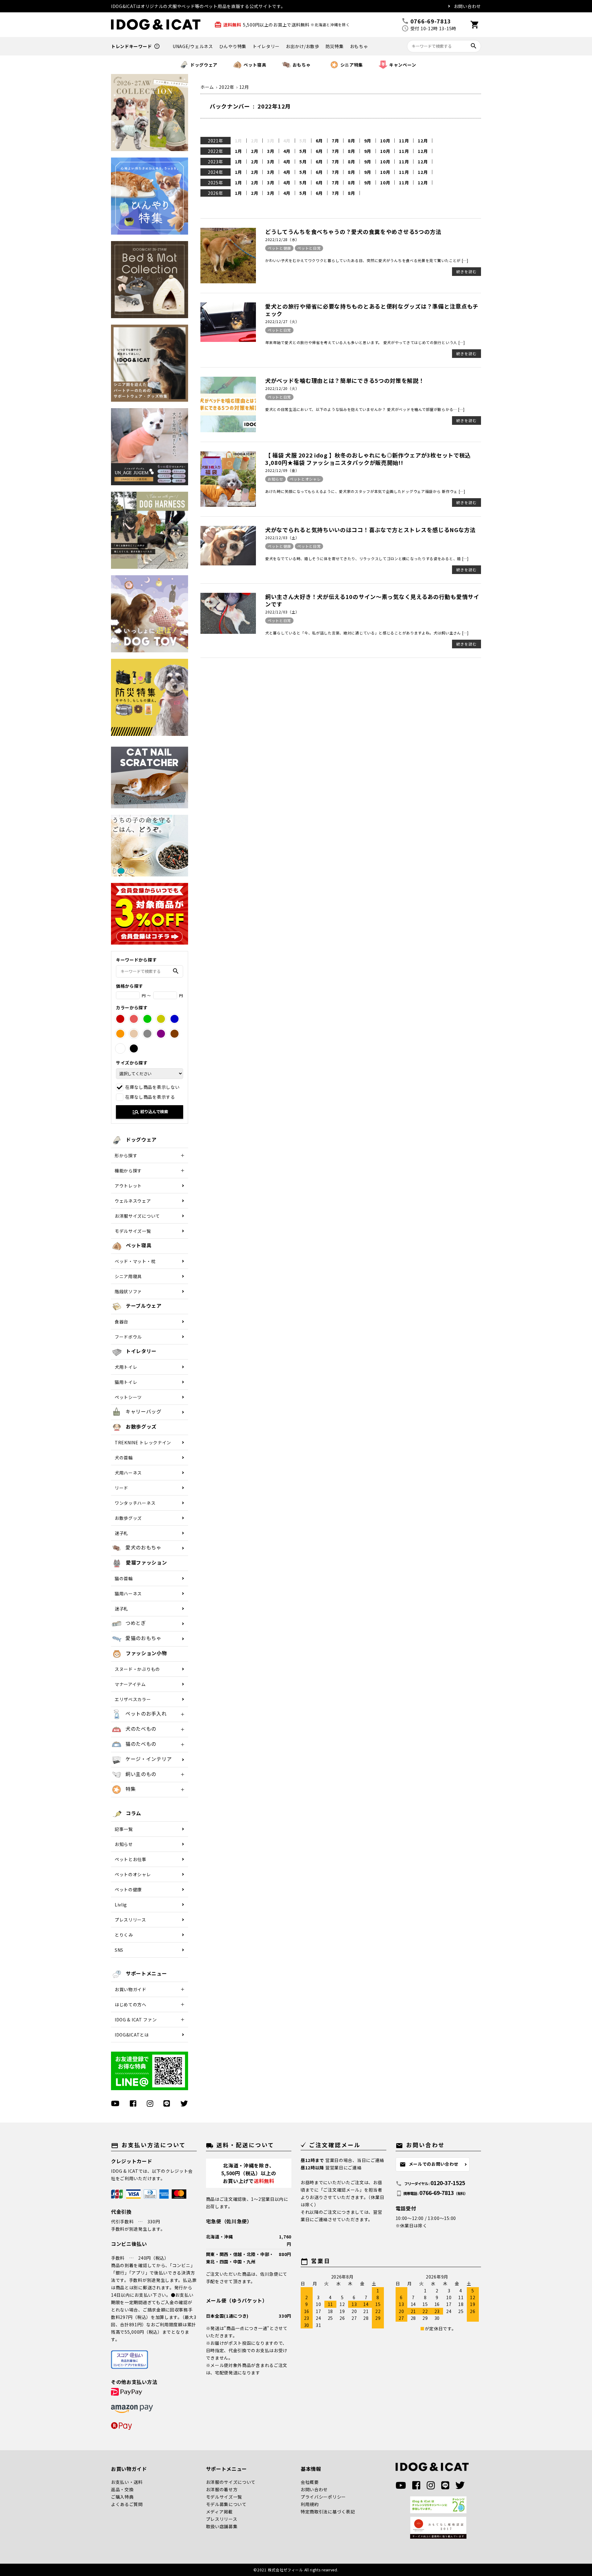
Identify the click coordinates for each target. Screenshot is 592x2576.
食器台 (121, 1322)
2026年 (216, 193)
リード (121, 1488)
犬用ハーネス (128, 1473)
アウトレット (128, 1186)
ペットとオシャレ (305, 479)
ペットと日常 (309, 248)
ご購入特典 (122, 2497)
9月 (368, 141)
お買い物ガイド (131, 1989)
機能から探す (128, 1171)
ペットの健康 (128, 1889)
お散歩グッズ (128, 1518)
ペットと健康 (279, 248)
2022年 (216, 151)
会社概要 (310, 2482)
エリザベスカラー (133, 1699)
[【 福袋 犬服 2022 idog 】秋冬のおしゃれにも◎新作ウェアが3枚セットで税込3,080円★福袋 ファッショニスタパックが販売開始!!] (228, 505)
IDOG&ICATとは (132, 2035)
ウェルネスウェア (133, 1201)
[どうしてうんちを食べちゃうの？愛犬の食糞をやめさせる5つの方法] (228, 281)
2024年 (216, 172)
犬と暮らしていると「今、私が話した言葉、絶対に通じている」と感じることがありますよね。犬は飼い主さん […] (367, 633)
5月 (303, 151)
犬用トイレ (126, 1367)
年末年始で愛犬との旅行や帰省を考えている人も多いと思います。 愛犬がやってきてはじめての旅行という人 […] (365, 342)
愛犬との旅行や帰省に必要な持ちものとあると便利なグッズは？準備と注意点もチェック (372, 310)
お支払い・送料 (127, 2482)
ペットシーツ (128, 1397)
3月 (271, 151)
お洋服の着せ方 (222, 2489)
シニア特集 (352, 65)
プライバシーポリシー (323, 2497)
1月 (238, 151)
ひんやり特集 (233, 46)
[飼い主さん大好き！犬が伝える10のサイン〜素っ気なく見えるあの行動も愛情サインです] (228, 632)
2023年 (216, 162)
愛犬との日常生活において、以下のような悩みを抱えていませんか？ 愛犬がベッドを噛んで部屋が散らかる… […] (365, 409)
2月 (255, 151)
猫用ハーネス (128, 1594)
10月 (385, 141)
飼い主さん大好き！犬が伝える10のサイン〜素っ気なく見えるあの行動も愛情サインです (372, 600)
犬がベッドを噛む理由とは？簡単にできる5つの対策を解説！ (345, 380)
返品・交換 (122, 2489)
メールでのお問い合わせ (429, 2164)
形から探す (126, 1155)
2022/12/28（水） (282, 239)
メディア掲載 (219, 2512)
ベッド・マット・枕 (135, 1261)
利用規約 (310, 2504)
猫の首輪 (124, 1578)
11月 (404, 141)
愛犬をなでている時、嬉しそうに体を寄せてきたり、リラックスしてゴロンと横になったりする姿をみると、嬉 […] (367, 558)
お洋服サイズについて (137, 1216)
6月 (319, 141)
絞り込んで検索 (150, 1112)
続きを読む (467, 271)
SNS (119, 1950)
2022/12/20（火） (282, 388)
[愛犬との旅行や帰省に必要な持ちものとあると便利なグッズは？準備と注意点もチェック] (228, 340)
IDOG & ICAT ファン (136, 2020)
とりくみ (124, 1935)
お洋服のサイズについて (231, 2482)
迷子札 (121, 1533)
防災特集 (335, 46)
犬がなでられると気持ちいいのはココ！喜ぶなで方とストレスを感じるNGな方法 (370, 530)
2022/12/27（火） (282, 321)
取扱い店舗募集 (222, 2526)
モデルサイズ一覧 (133, 1231)
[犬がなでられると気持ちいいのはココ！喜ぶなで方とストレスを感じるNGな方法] (228, 564)
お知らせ (275, 479)
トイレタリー (266, 46)
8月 (351, 141)
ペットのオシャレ (133, 1874)
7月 (335, 141)
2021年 (216, 141)
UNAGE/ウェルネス (193, 46)
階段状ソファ (128, 1291)
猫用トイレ (126, 1382)
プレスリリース (130, 1920)
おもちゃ (359, 46)
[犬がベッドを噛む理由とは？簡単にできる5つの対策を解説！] (228, 430)
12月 (423, 141)
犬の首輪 (124, 1458)
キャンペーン (403, 65)
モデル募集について (226, 2504)
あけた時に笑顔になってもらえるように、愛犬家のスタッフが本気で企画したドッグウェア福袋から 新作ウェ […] (365, 491)
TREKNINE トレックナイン (143, 1442)
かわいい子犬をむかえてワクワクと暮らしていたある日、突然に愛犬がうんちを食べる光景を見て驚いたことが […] (367, 260)
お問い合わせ (467, 6)
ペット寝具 (255, 65)
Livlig (121, 1905)
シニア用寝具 (128, 1276)
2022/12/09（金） (282, 470)
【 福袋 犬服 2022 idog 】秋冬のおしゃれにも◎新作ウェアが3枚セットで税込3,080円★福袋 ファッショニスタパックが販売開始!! (368, 459)
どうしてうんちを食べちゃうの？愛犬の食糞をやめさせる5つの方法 (353, 232)
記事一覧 (124, 1829)
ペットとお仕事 (131, 1859)
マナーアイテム (130, 1684)
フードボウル (128, 1337)
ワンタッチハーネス (135, 1503)
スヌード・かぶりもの (137, 1669)
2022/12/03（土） (282, 537)
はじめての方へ (131, 2004)
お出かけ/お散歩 (303, 46)
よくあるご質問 (127, 2504)
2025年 (216, 183)
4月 (287, 151)
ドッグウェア (204, 65)
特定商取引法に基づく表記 (328, 2512)
